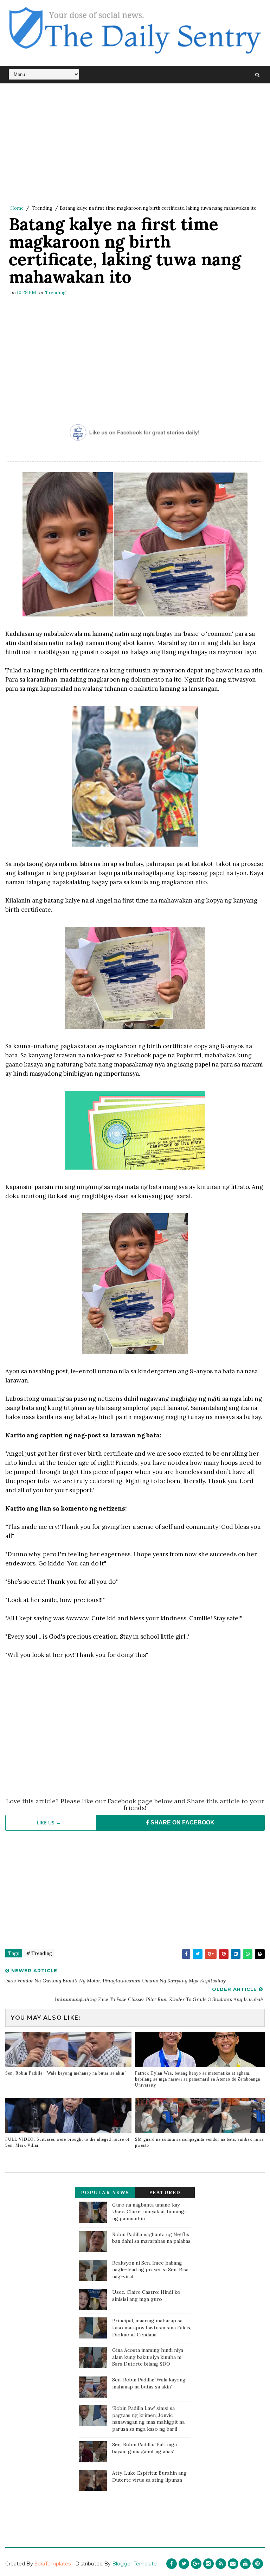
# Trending (39, 1953)
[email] (233, 2564)
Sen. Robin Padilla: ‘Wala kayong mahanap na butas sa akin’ (66, 2073)
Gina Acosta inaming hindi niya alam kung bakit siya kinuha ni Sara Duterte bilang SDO (148, 2357)
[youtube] (245, 2564)
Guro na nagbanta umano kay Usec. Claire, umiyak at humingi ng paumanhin (149, 2212)
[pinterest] (258, 2564)
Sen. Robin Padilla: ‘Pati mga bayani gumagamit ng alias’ (144, 2448)
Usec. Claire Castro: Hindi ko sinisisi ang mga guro (146, 2296)
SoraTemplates (53, 2564)
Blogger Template (134, 2564)
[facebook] (172, 2564)
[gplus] (196, 2564)
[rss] (221, 2564)
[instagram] (208, 2564)
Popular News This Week (105, 2194)
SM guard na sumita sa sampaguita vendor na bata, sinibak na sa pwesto (199, 2142)
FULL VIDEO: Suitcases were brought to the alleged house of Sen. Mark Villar (67, 2142)
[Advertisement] (135, 144)
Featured (165, 2192)
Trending (42, 208)
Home (17, 208)
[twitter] (184, 2564)
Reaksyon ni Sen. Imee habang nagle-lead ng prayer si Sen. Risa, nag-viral (151, 2270)
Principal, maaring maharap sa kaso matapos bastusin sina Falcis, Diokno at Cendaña (152, 2327)
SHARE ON (182, 1822)
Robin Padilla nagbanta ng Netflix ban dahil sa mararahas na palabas (151, 2238)
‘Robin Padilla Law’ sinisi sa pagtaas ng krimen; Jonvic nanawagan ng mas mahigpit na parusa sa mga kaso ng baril (148, 2419)
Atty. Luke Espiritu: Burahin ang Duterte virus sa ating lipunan (149, 2476)
